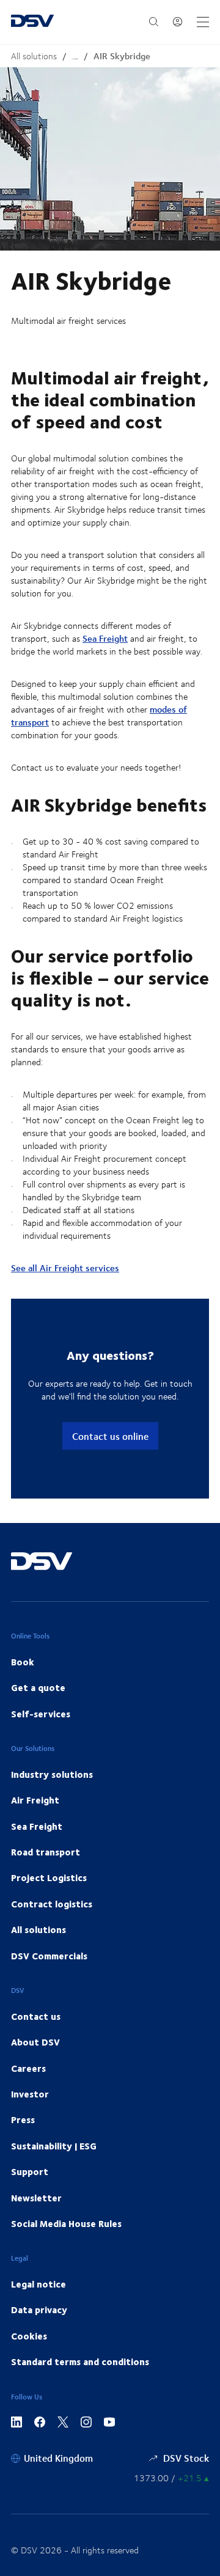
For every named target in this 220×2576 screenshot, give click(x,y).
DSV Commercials (49, 1956)
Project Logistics (49, 1877)
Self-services (41, 1714)
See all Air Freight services (65, 1268)
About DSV (35, 2042)
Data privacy (39, 2310)
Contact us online (110, 1436)
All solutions (34, 56)
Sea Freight (105, 638)
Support (30, 2171)
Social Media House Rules (66, 2223)
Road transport (46, 1852)
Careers (28, 2068)
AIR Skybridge (122, 56)
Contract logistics (52, 1904)
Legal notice (38, 2284)
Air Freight (35, 1800)
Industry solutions (52, 1774)
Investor (30, 2094)
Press (23, 2119)
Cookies (29, 2336)
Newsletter (36, 2198)
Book (23, 1662)
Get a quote (38, 1687)
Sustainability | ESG (54, 2146)
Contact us (36, 2016)
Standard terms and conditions (80, 2361)
